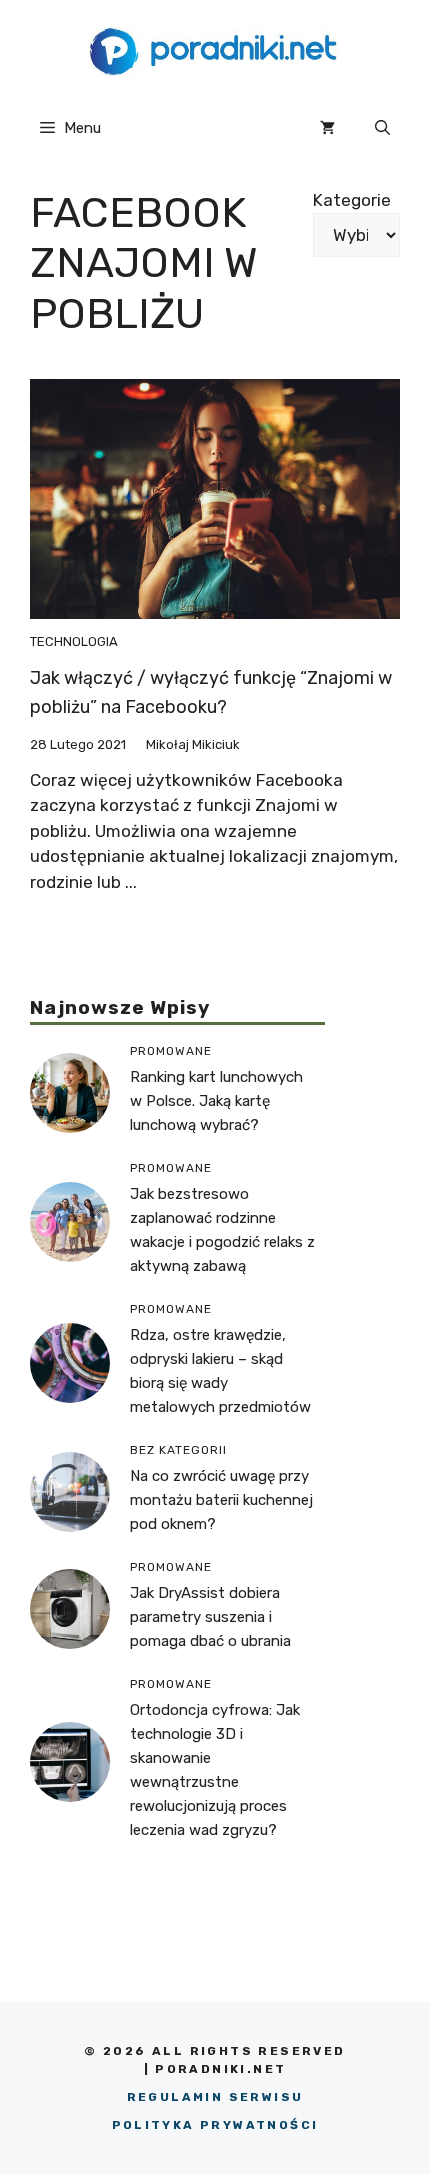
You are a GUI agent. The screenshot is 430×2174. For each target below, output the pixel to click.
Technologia (74, 641)
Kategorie (352, 200)
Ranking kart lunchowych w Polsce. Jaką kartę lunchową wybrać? (216, 1101)
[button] (382, 128)
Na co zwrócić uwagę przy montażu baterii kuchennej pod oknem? (221, 1500)
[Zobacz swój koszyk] (327, 128)
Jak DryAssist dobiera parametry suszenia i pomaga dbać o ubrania (210, 1617)
